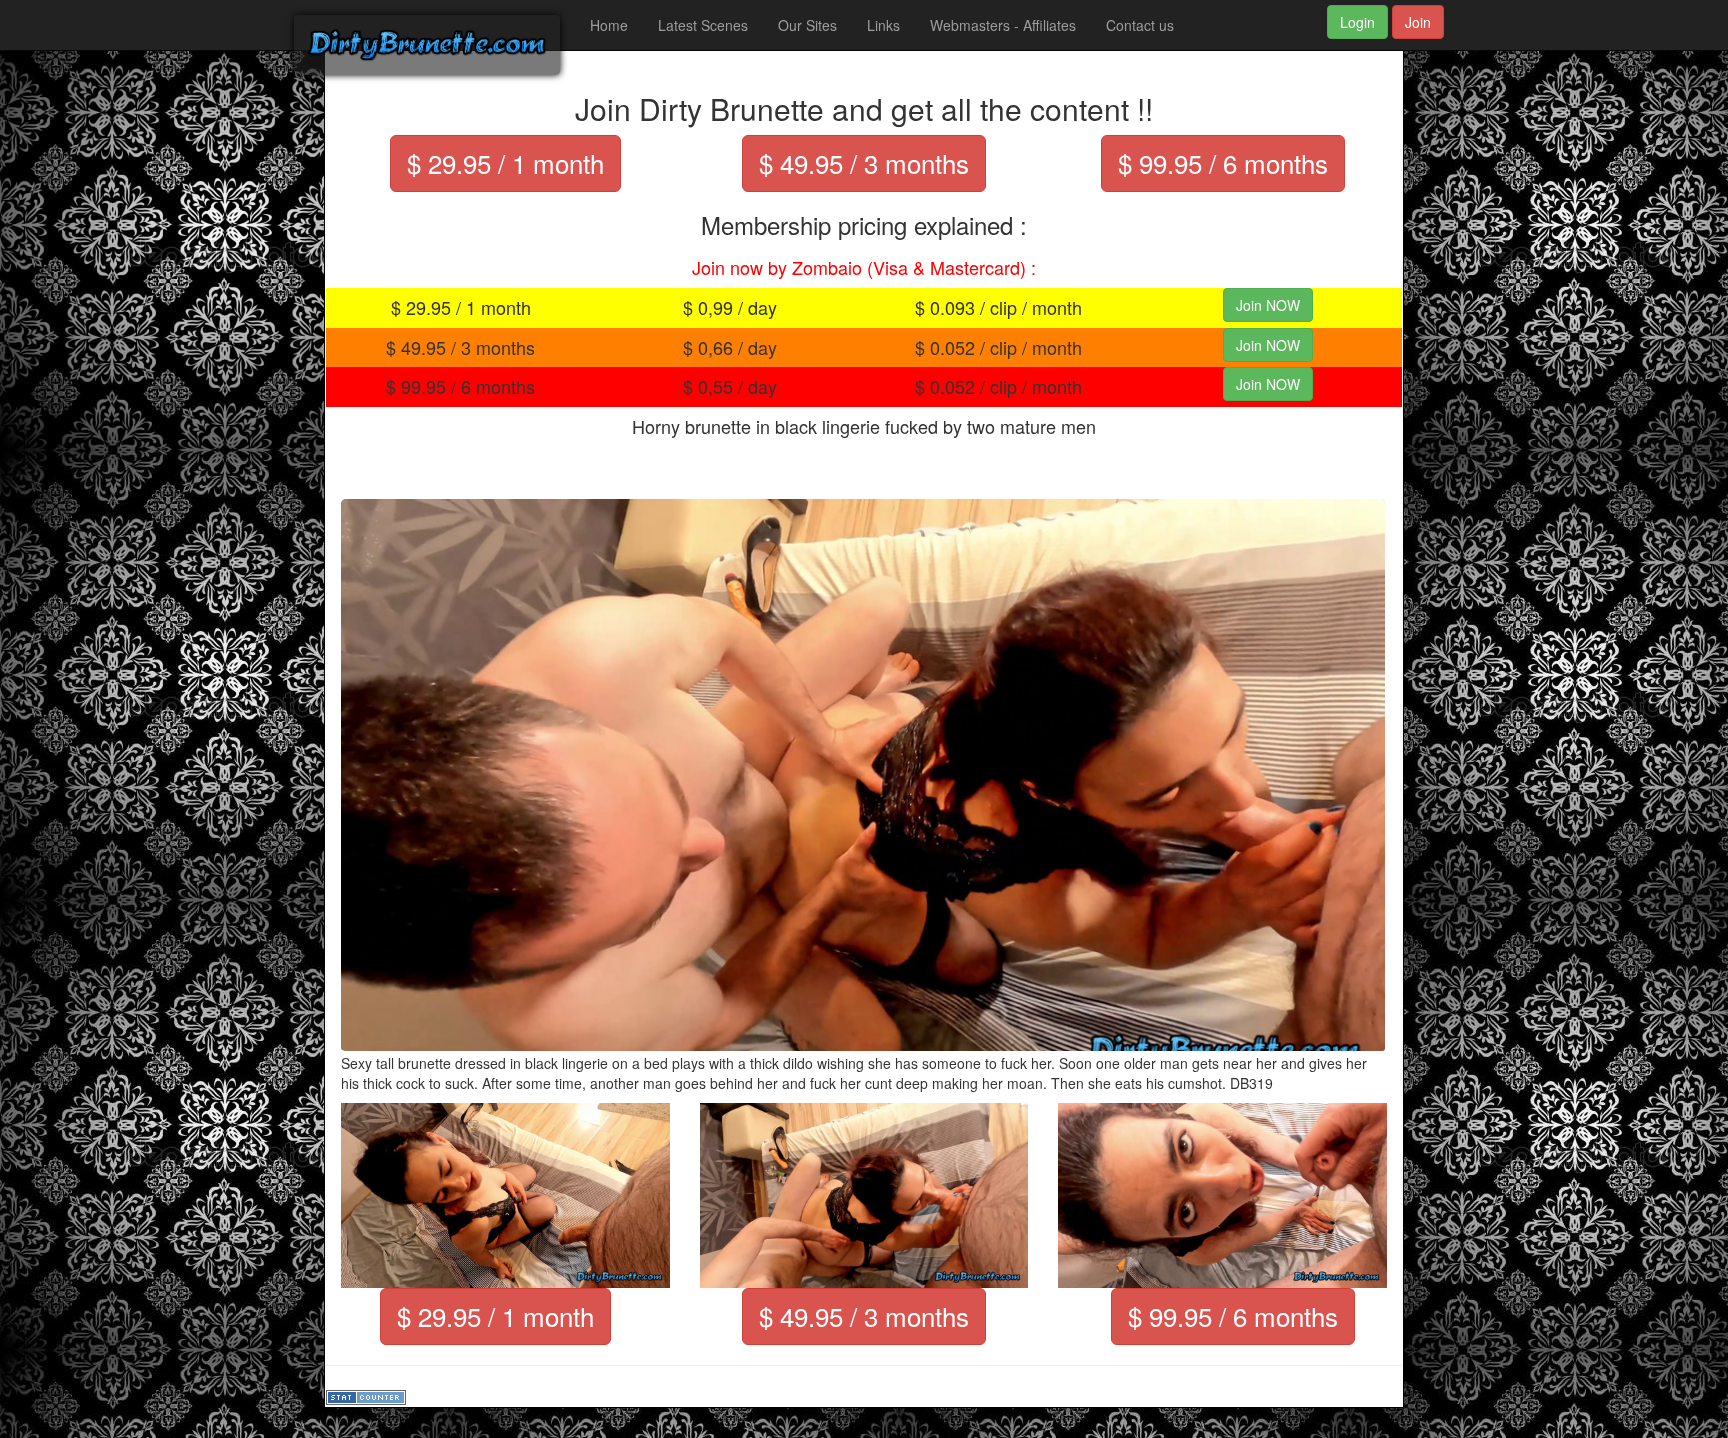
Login (1357, 22)
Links (883, 25)
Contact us (1140, 25)
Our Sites (807, 25)
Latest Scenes (703, 25)
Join (1418, 22)
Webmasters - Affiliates (1003, 25)
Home (609, 25)
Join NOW (1268, 305)
